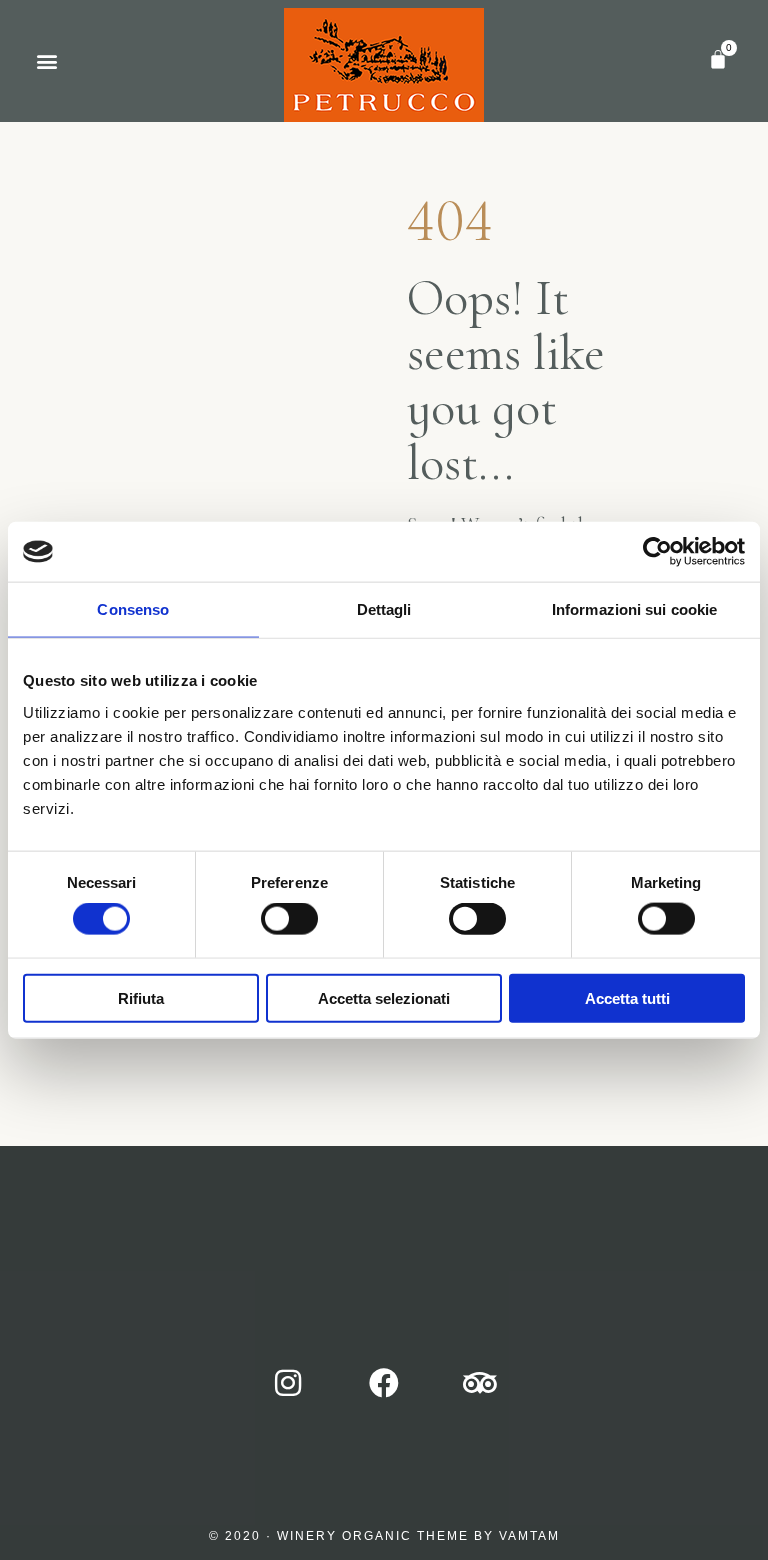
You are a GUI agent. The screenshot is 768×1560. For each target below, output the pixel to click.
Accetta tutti (627, 997)
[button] (46, 61)
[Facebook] (384, 1383)
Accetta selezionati (384, 997)
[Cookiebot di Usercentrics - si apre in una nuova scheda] (657, 552)
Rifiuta (141, 997)
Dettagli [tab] (384, 609)
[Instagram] (288, 1383)
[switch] (289, 919)
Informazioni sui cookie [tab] (634, 609)
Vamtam (529, 1536)
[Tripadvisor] (480, 1383)
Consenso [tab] (133, 609)
